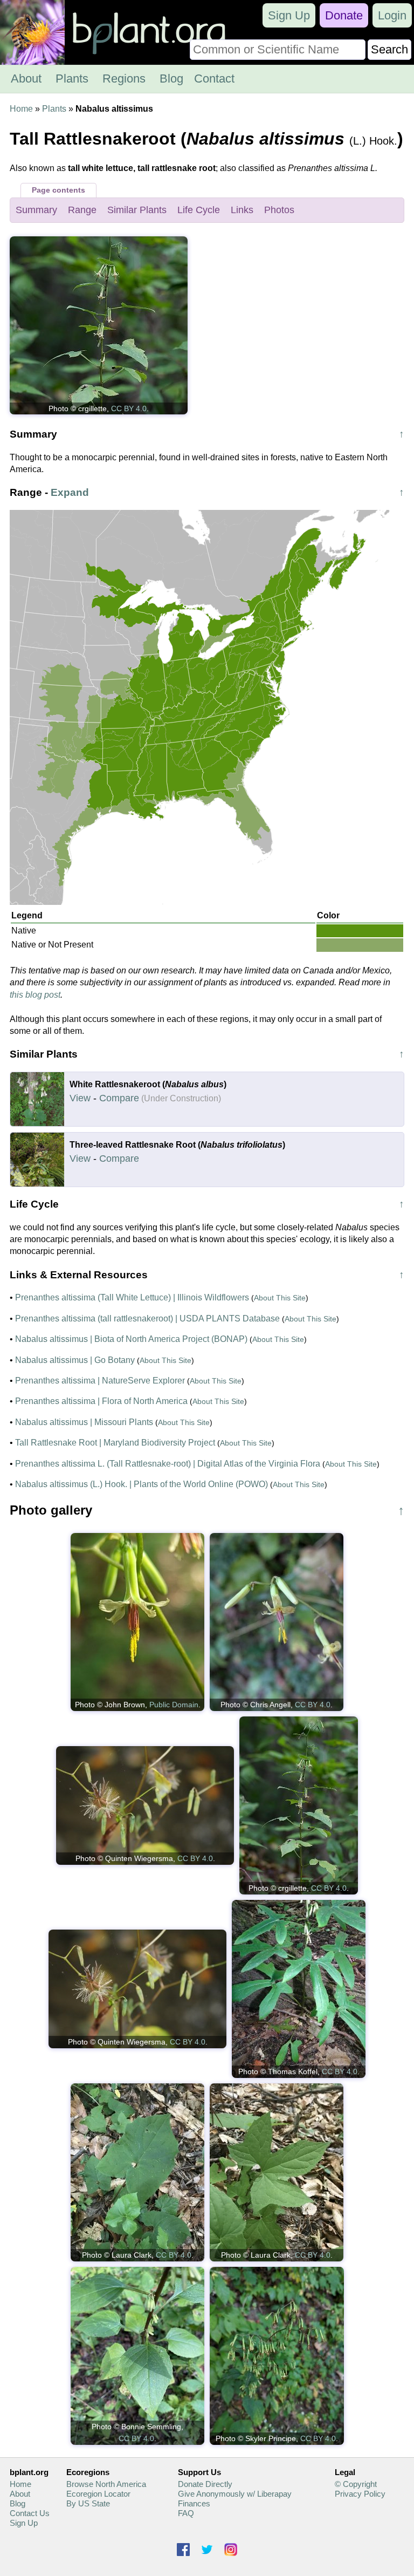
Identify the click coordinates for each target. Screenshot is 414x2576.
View (80, 1098)
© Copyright (356, 2484)
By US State (88, 2503)
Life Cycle (199, 210)
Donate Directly (205, 2484)
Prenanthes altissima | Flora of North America (101, 1401)
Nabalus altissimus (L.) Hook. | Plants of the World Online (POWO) (142, 1484)
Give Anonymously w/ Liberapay (235, 2494)
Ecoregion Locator (98, 2494)
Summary (36, 210)
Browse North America (106, 2484)
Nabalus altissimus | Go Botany (75, 1360)
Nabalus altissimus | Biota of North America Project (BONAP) (131, 1339)
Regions (124, 79)
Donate (344, 15)
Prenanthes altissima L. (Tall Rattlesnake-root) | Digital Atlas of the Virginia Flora (168, 1464)
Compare (119, 1098)
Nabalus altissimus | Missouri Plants (84, 1422)
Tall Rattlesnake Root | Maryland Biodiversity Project (115, 1443)
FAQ (186, 2513)
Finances (194, 2503)
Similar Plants (137, 210)
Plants (72, 79)
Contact (214, 79)
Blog (171, 79)
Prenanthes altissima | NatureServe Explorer (100, 1381)
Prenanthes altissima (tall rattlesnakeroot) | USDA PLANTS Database (147, 1318)
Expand (70, 492)
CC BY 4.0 (129, 408)
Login (392, 15)
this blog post (35, 995)
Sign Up (289, 15)
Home (21, 109)
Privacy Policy (360, 2494)
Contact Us (30, 2513)
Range (82, 210)
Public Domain (174, 1705)
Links (242, 210)
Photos (279, 210)
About (26, 79)
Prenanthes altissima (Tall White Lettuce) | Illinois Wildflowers (132, 1297)
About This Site (280, 1298)
